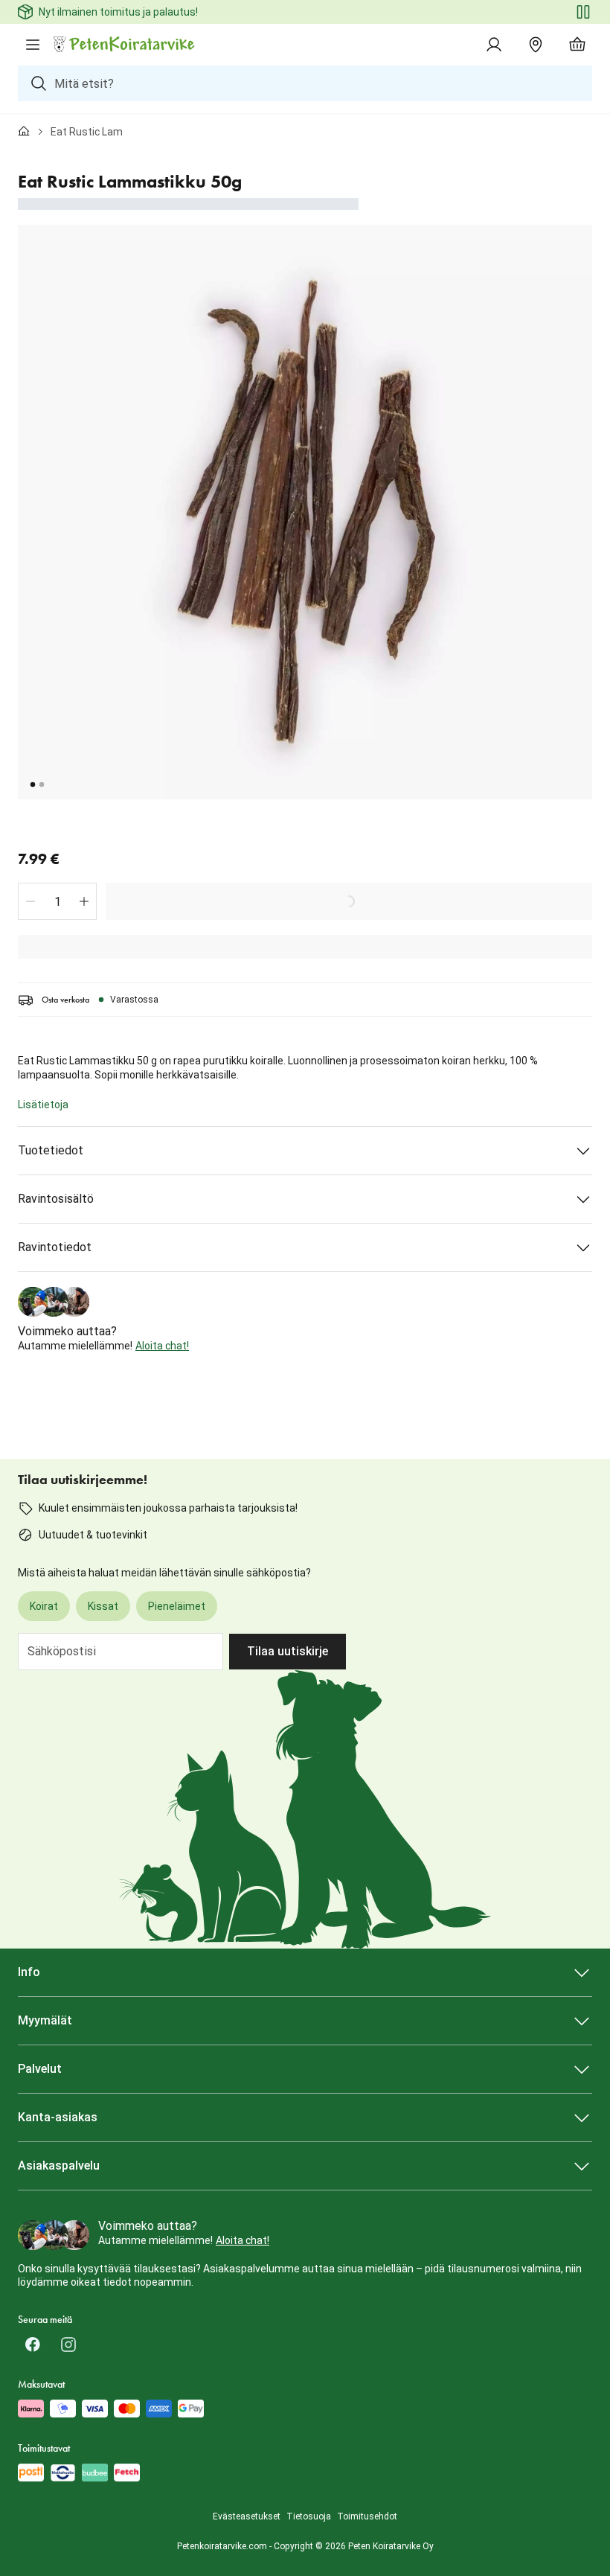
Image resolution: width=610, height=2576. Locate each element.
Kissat (103, 1606)
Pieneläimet (177, 1606)
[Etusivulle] (24, 132)
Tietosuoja (309, 2516)
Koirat (44, 1606)
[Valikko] (33, 45)
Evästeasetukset (247, 2516)
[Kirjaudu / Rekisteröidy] (494, 45)
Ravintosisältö (56, 1199)
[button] (30, 901)
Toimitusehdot (367, 2516)
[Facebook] (33, 2345)
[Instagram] (68, 2345)
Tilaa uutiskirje (288, 1651)
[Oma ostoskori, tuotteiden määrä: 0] (577, 45)
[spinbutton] (57, 901)
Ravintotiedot (55, 1247)
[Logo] (125, 45)
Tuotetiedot (51, 1150)
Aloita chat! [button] (162, 1346)
